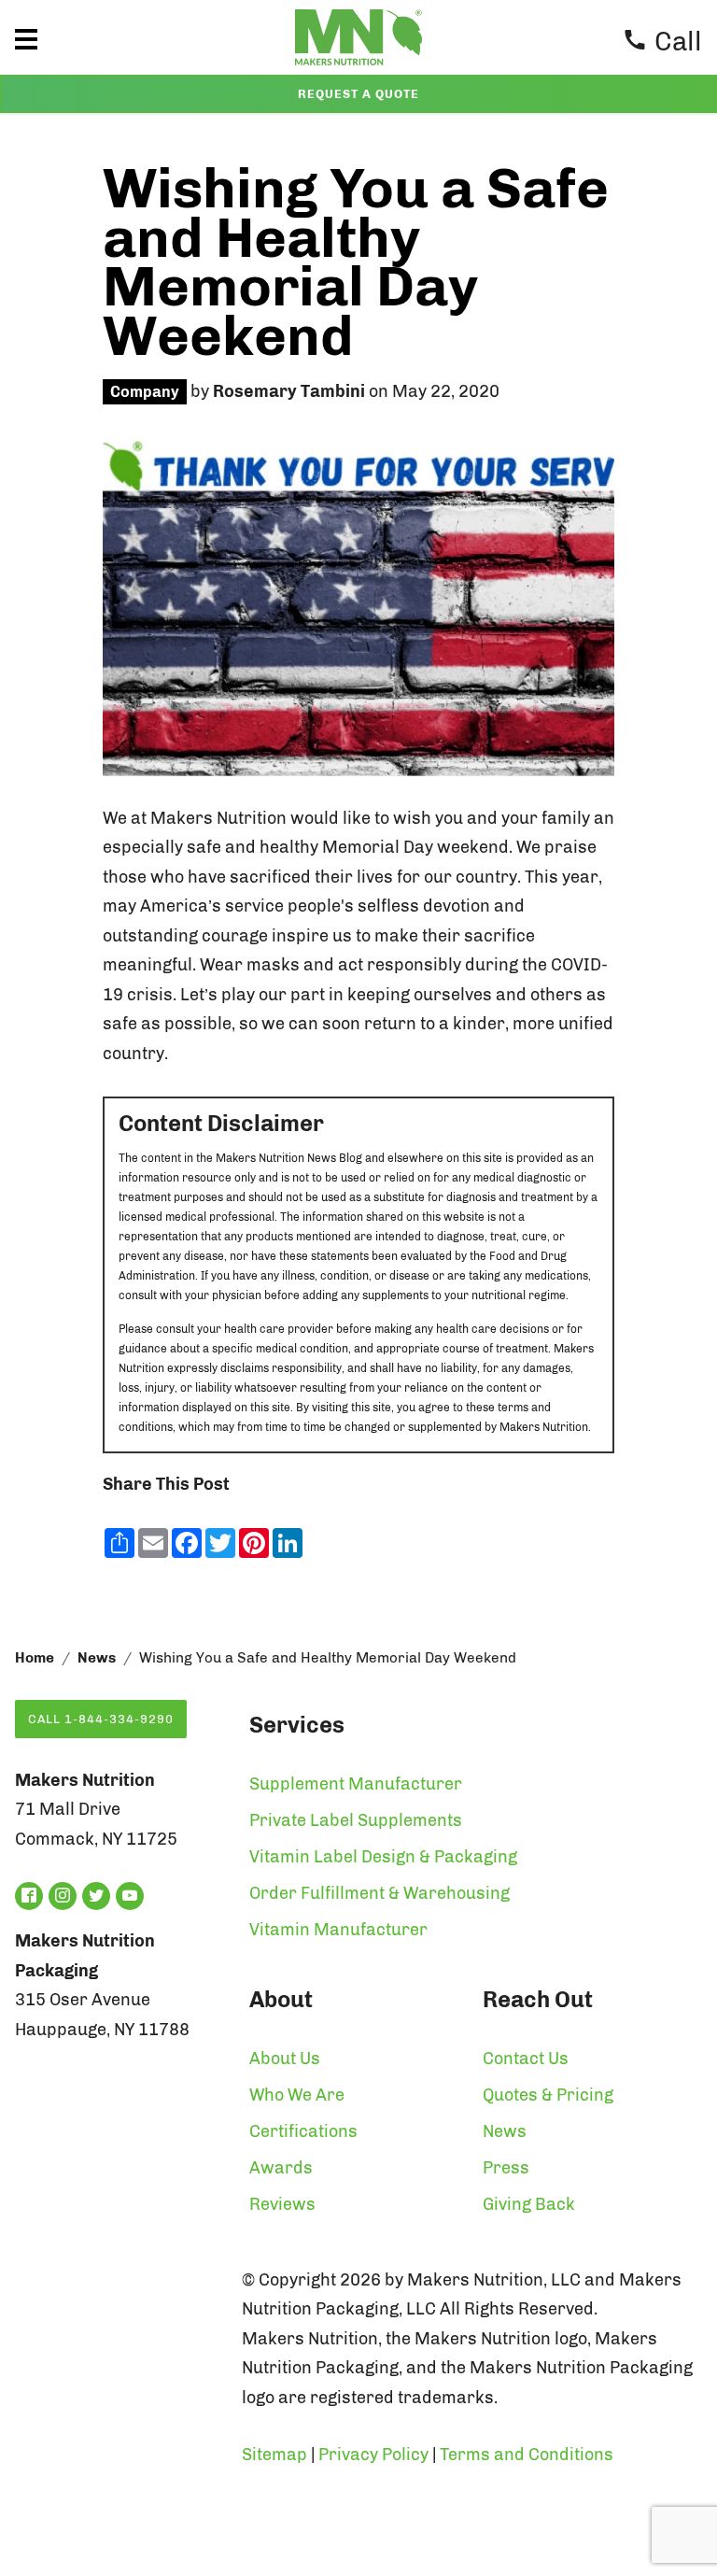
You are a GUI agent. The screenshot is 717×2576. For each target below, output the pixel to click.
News (97, 1658)
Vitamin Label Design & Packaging (383, 1857)
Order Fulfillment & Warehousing (380, 1893)
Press (506, 2168)
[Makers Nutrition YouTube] (130, 1896)
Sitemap (274, 2455)
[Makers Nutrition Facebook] (29, 1896)
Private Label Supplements (356, 1820)
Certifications (303, 2131)
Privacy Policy (373, 2455)
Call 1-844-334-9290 (101, 1719)
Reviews (282, 2204)
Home (35, 1658)
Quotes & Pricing (548, 2095)
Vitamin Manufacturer (338, 1930)
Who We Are (297, 2095)
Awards (281, 2168)
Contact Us (526, 2059)
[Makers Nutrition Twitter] (96, 1896)
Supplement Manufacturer (356, 1784)
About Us (285, 2059)
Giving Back (529, 2204)
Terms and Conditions (527, 2455)
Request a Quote (358, 94)
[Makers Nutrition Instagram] (63, 1896)
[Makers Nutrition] (358, 69)
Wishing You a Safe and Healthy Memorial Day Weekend (356, 262)
